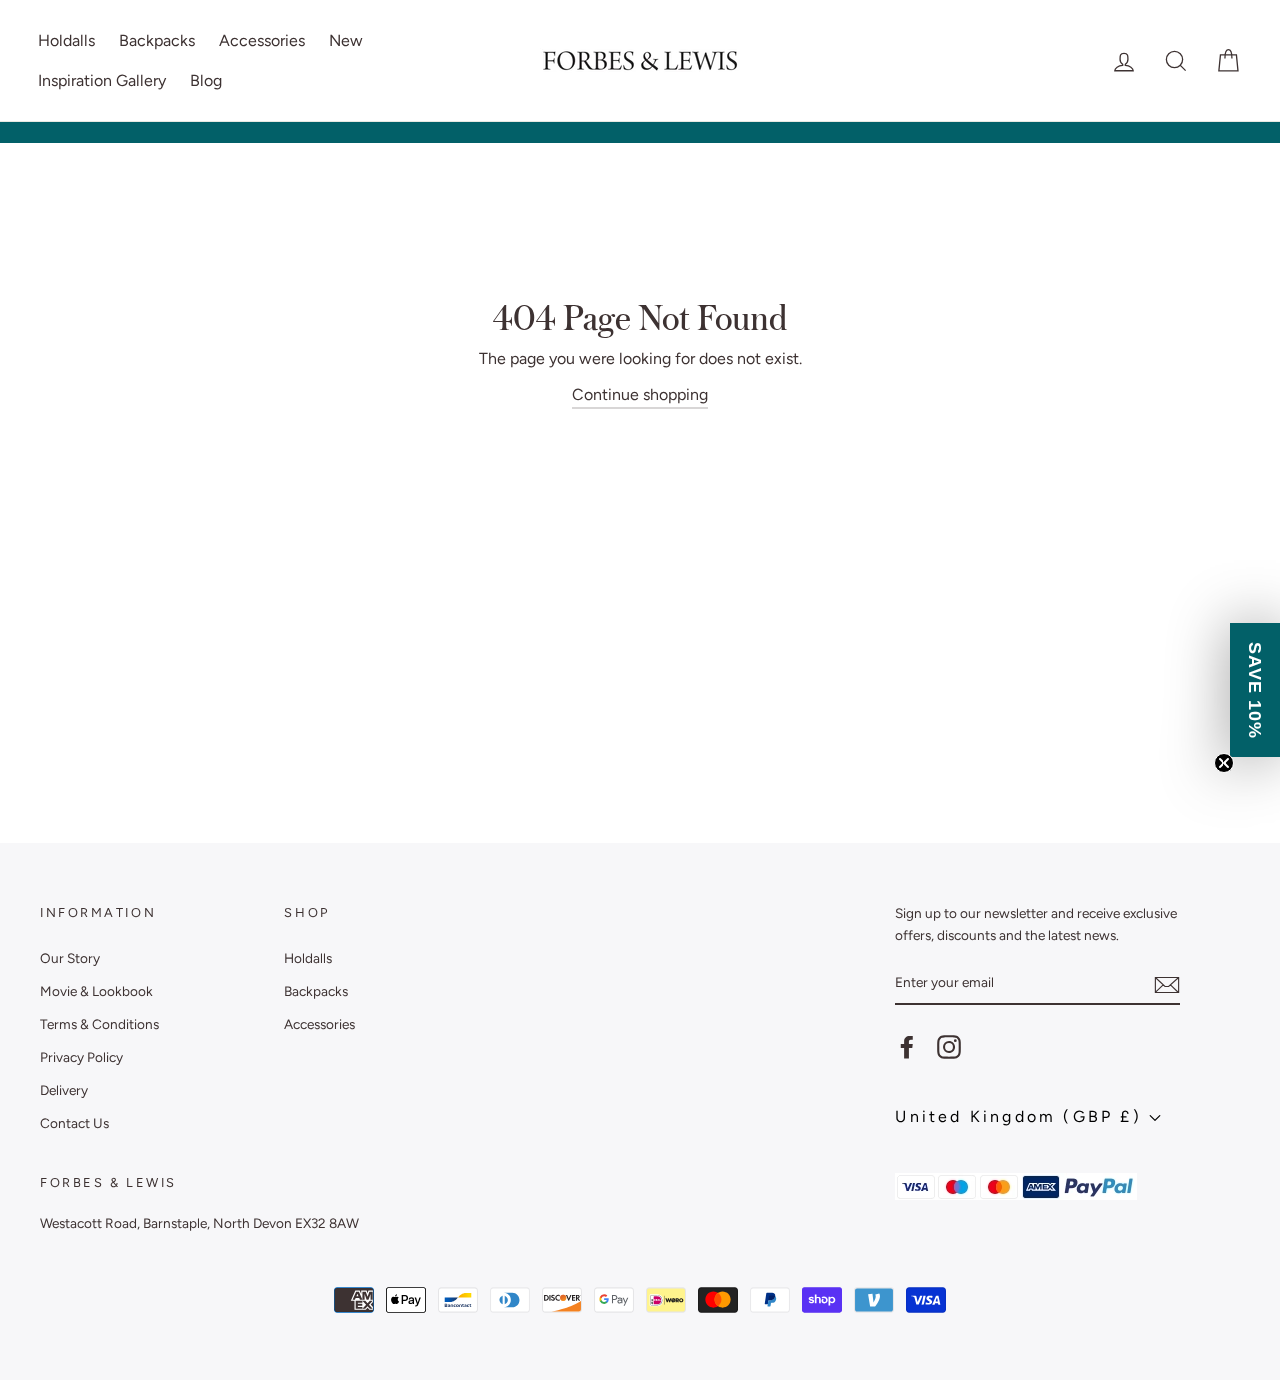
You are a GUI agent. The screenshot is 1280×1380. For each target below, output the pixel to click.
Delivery (64, 1090)
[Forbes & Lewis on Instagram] (949, 1047)
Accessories (262, 40)
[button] (1255, 690)
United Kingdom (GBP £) (1022, 1116)
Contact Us (74, 1123)
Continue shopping (640, 394)
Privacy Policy (81, 1057)
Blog (206, 80)
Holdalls (66, 40)
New (346, 40)
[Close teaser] (1224, 763)
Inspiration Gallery (102, 80)
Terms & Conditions (99, 1024)
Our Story (70, 958)
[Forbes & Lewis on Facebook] (907, 1047)
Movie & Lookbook (96, 991)
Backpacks (157, 40)
